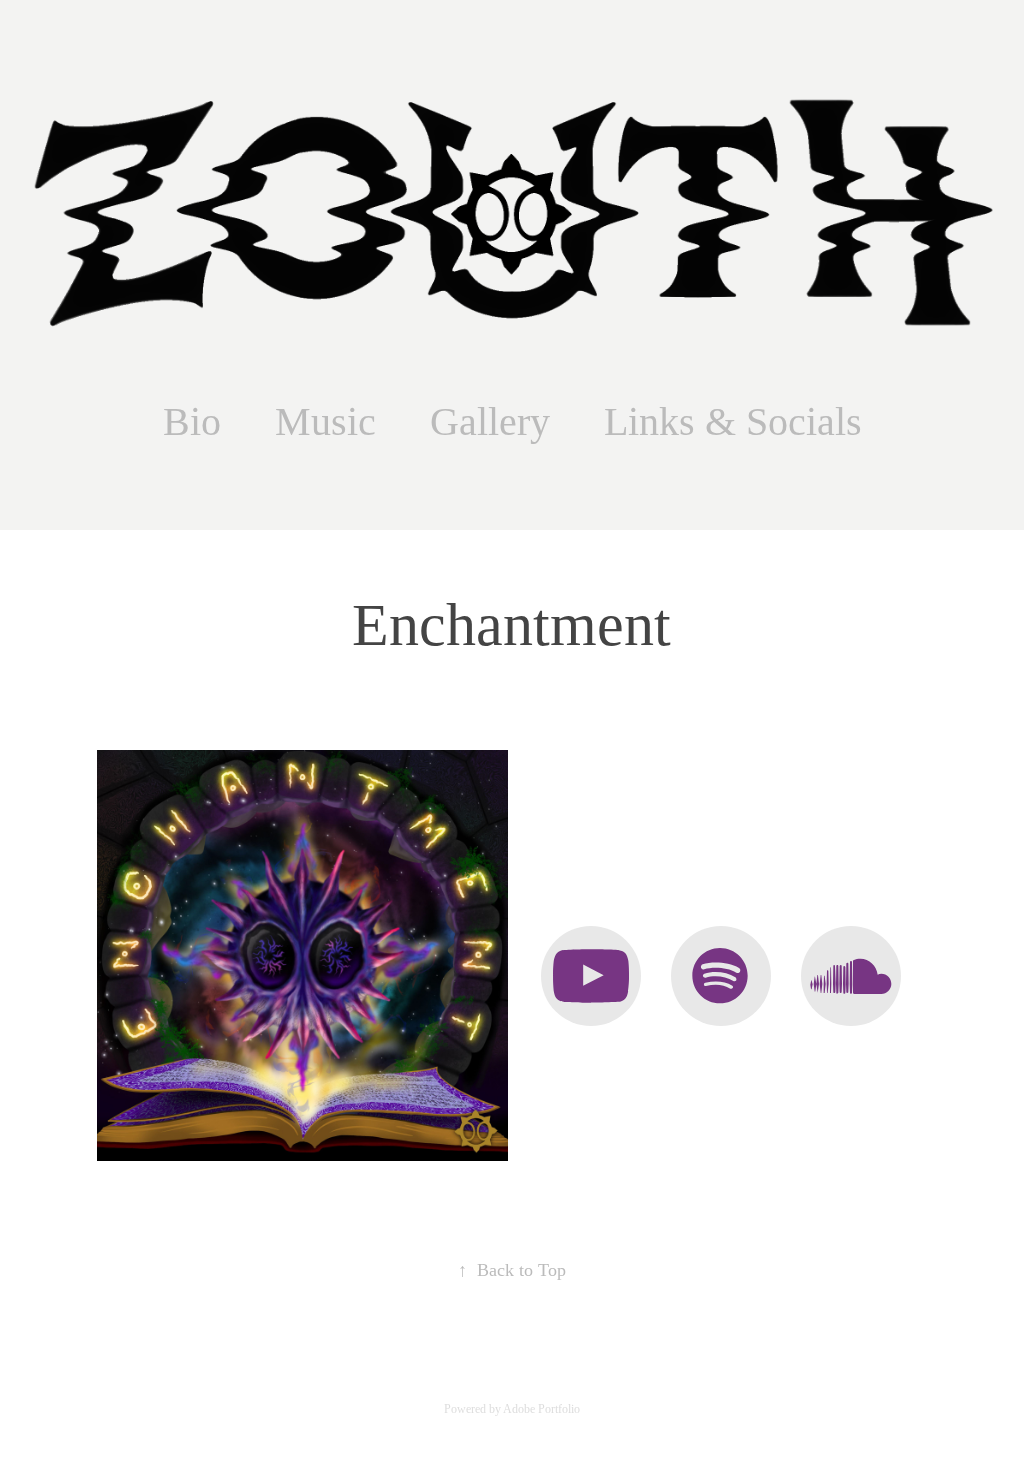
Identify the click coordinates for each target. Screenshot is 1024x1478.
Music (325, 421)
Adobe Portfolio (541, 1409)
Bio (192, 421)
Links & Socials (733, 421)
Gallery (490, 421)
